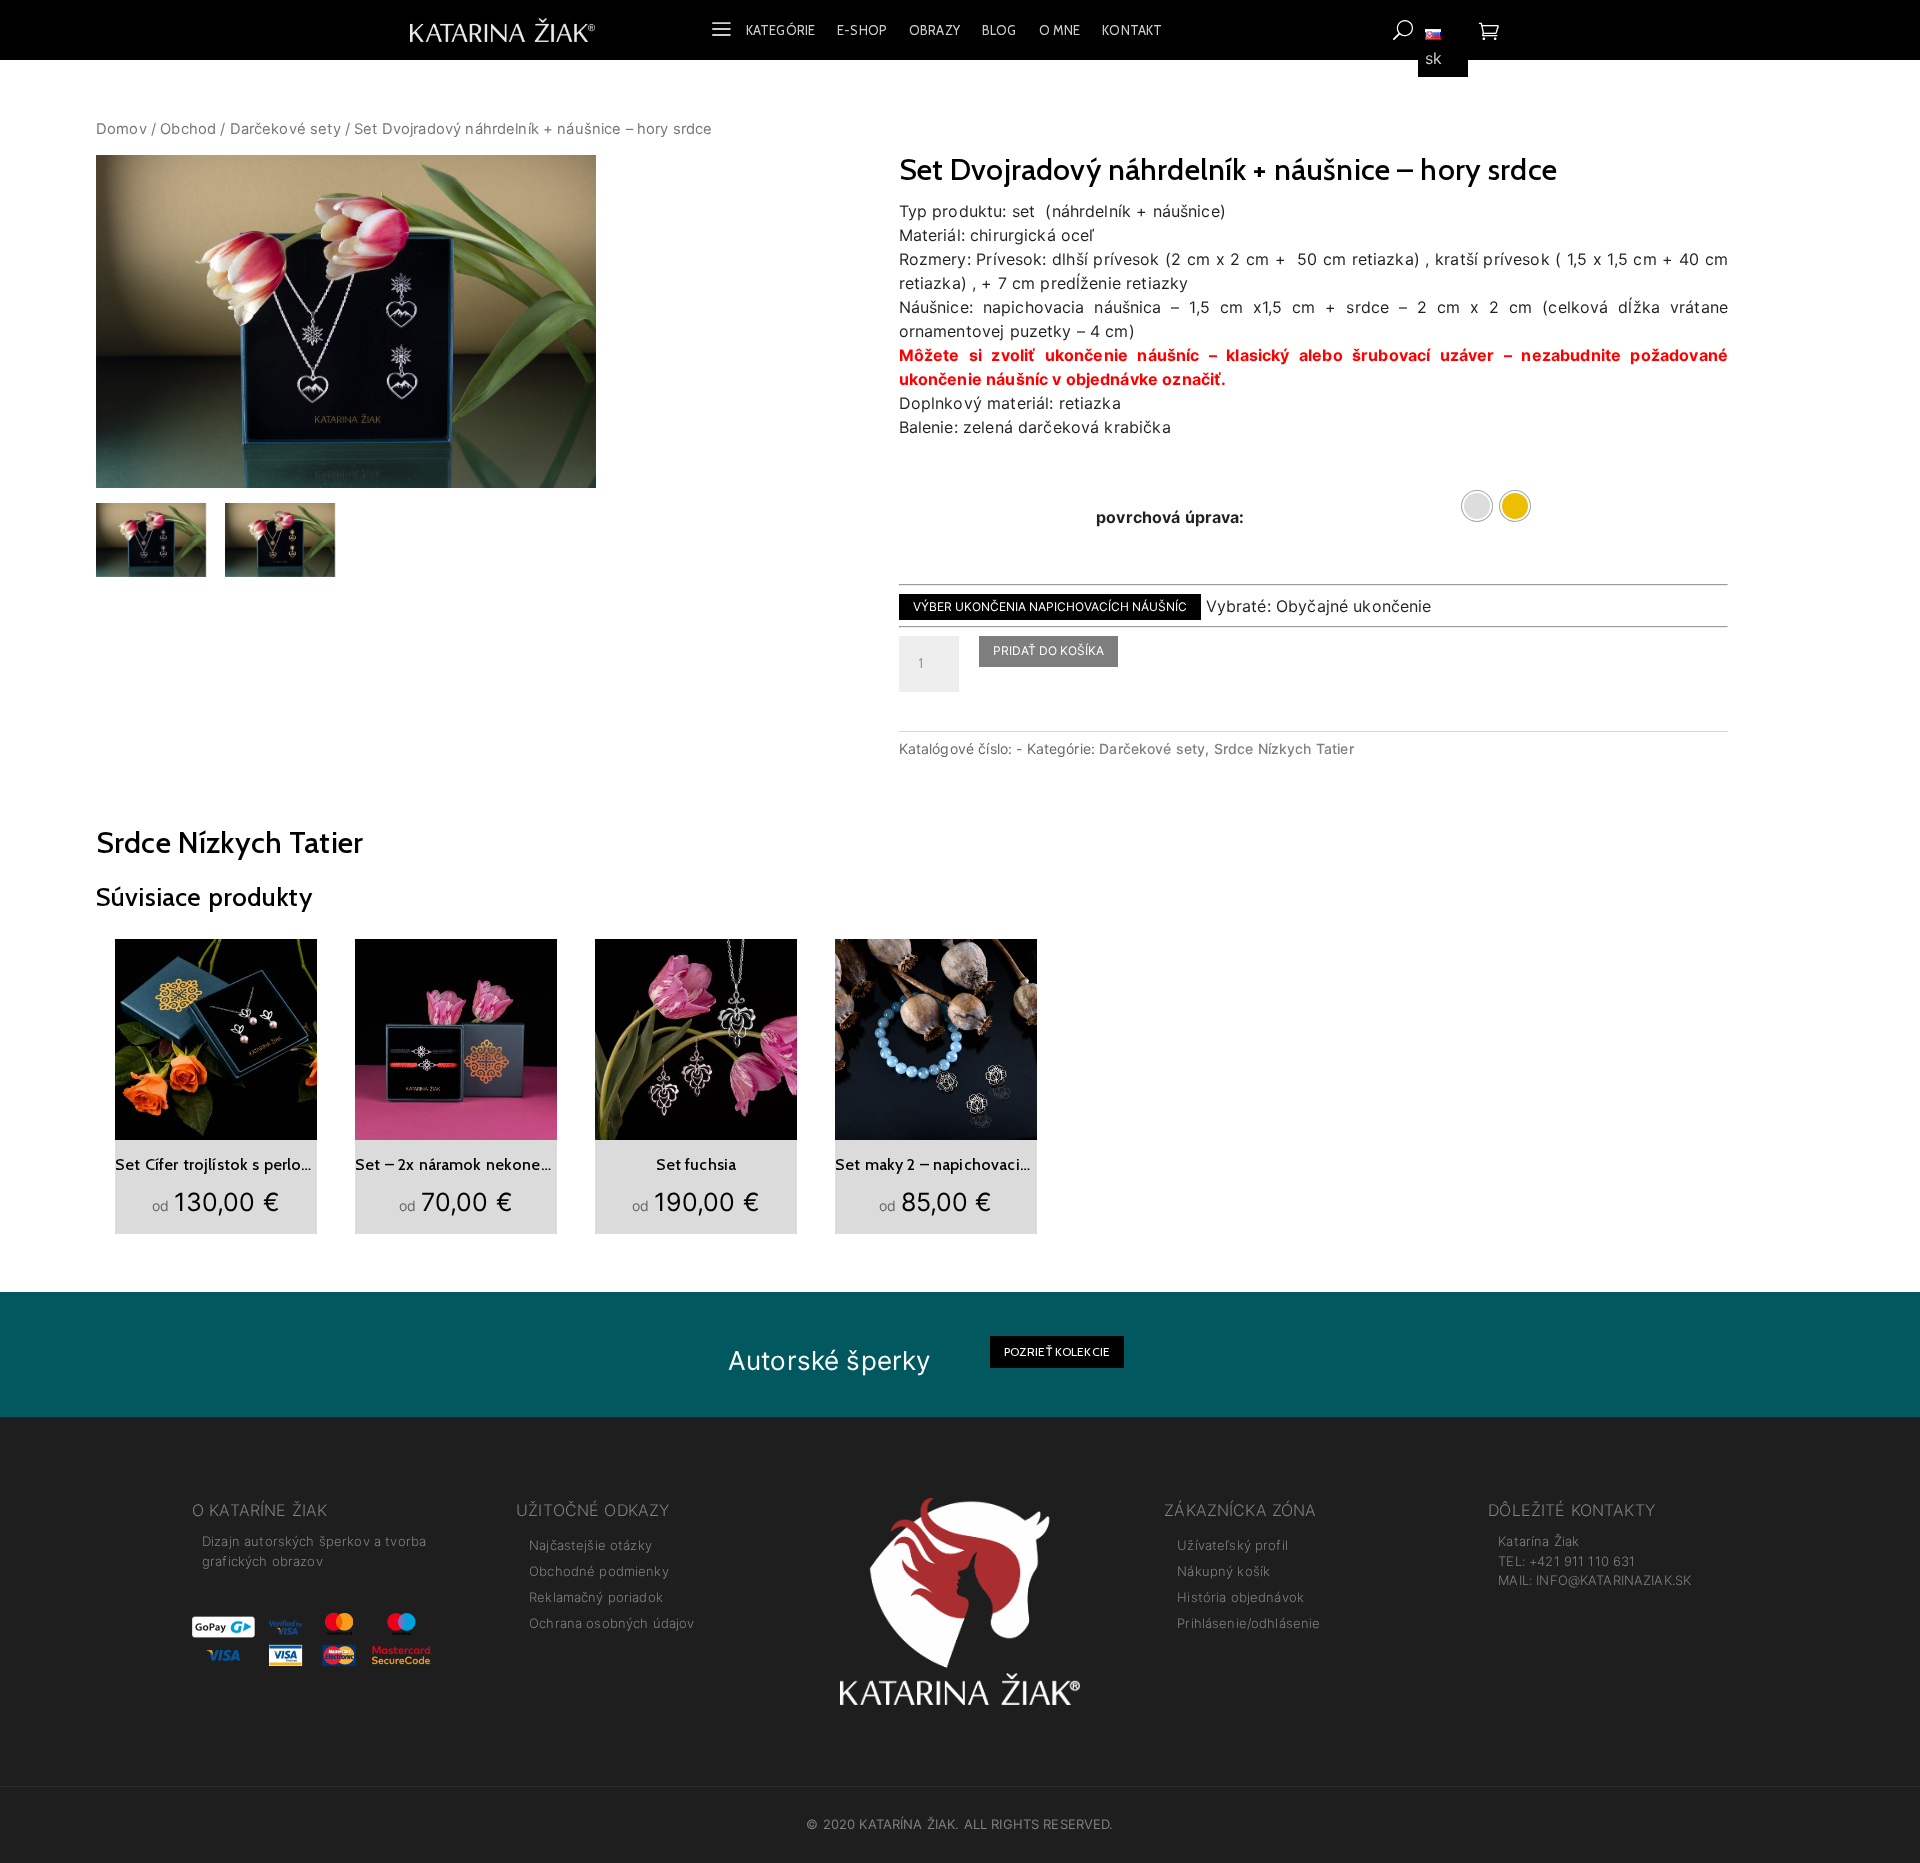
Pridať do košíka (1048, 650)
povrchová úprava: (1170, 517)
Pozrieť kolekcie (1057, 1351)
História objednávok (1240, 1597)
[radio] (1477, 506)
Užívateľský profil (1232, 1545)
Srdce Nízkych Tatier (1284, 748)
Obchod (188, 129)
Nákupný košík (1223, 1571)
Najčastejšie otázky (590, 1545)
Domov (121, 129)
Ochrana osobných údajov (611, 1623)
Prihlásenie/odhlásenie (1248, 1623)
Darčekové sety (285, 129)
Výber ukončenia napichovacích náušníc (1050, 606)
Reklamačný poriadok (596, 1597)
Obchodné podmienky (599, 1571)
